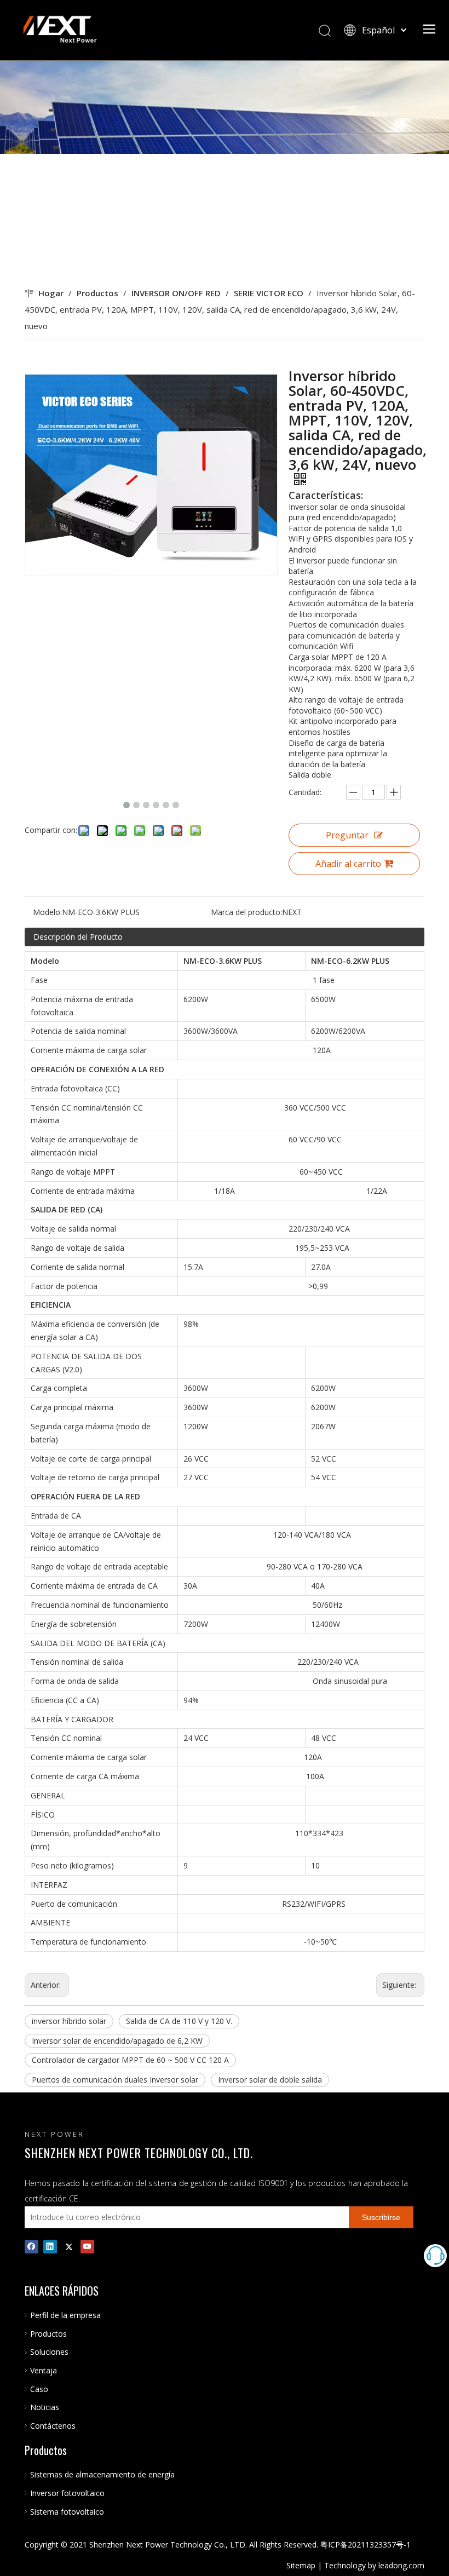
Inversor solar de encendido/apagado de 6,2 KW (117, 2041)
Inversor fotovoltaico (67, 2493)
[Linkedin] (50, 2246)
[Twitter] (69, 2246)
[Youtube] (87, 2246)
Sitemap (301, 2565)
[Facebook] (31, 2246)
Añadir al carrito (348, 864)
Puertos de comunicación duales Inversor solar (115, 2080)
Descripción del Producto (78, 937)
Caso (39, 2389)
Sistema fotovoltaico (67, 2512)
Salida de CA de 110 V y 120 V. (179, 2021)
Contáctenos (53, 2426)
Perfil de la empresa (65, 2315)
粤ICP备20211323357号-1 (365, 2545)
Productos (48, 2334)
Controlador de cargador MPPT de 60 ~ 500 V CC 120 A (130, 2060)
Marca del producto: (246, 912)
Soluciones (49, 2352)
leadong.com (401, 2565)
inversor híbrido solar (69, 2021)
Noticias (45, 2407)
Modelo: (47, 912)
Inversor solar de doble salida (270, 2080)
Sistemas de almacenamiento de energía (102, 2474)
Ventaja (44, 2370)
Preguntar (347, 835)
